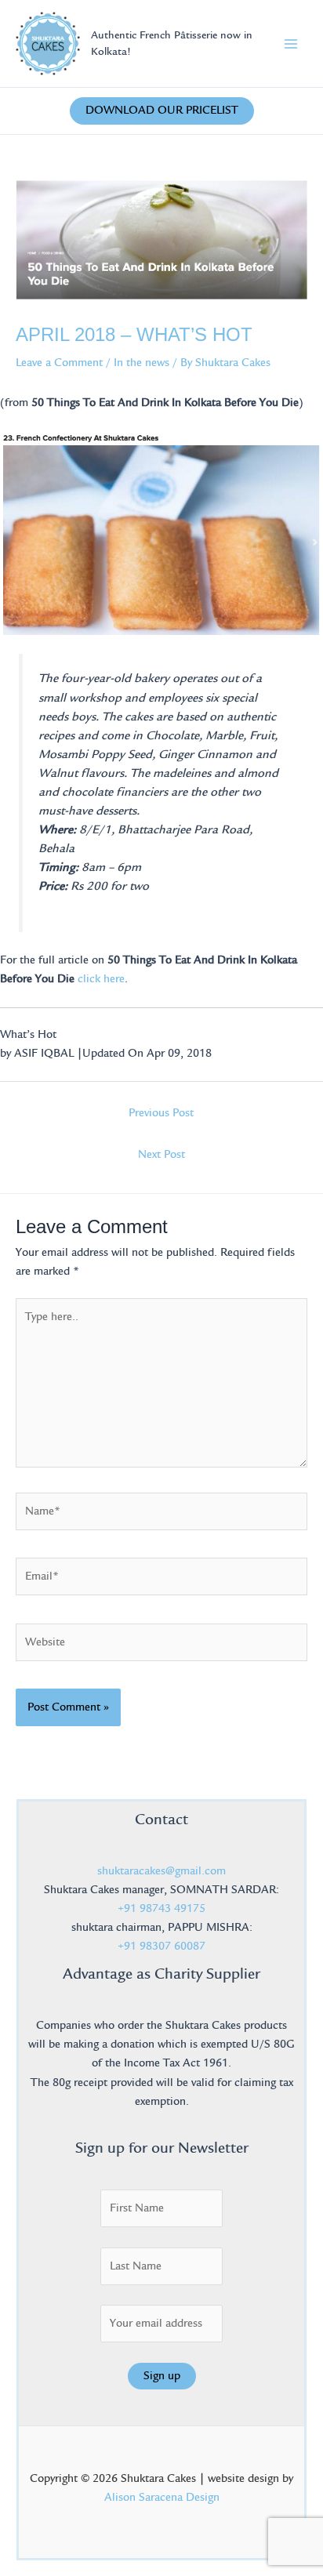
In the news (142, 363)
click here (101, 979)
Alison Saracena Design (162, 2497)
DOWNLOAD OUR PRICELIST (162, 110)
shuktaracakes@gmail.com (161, 1871)
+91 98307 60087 (161, 1946)
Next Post (161, 1154)
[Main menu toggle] (291, 44)
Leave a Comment (59, 363)
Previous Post (161, 1113)
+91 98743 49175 (161, 1908)
